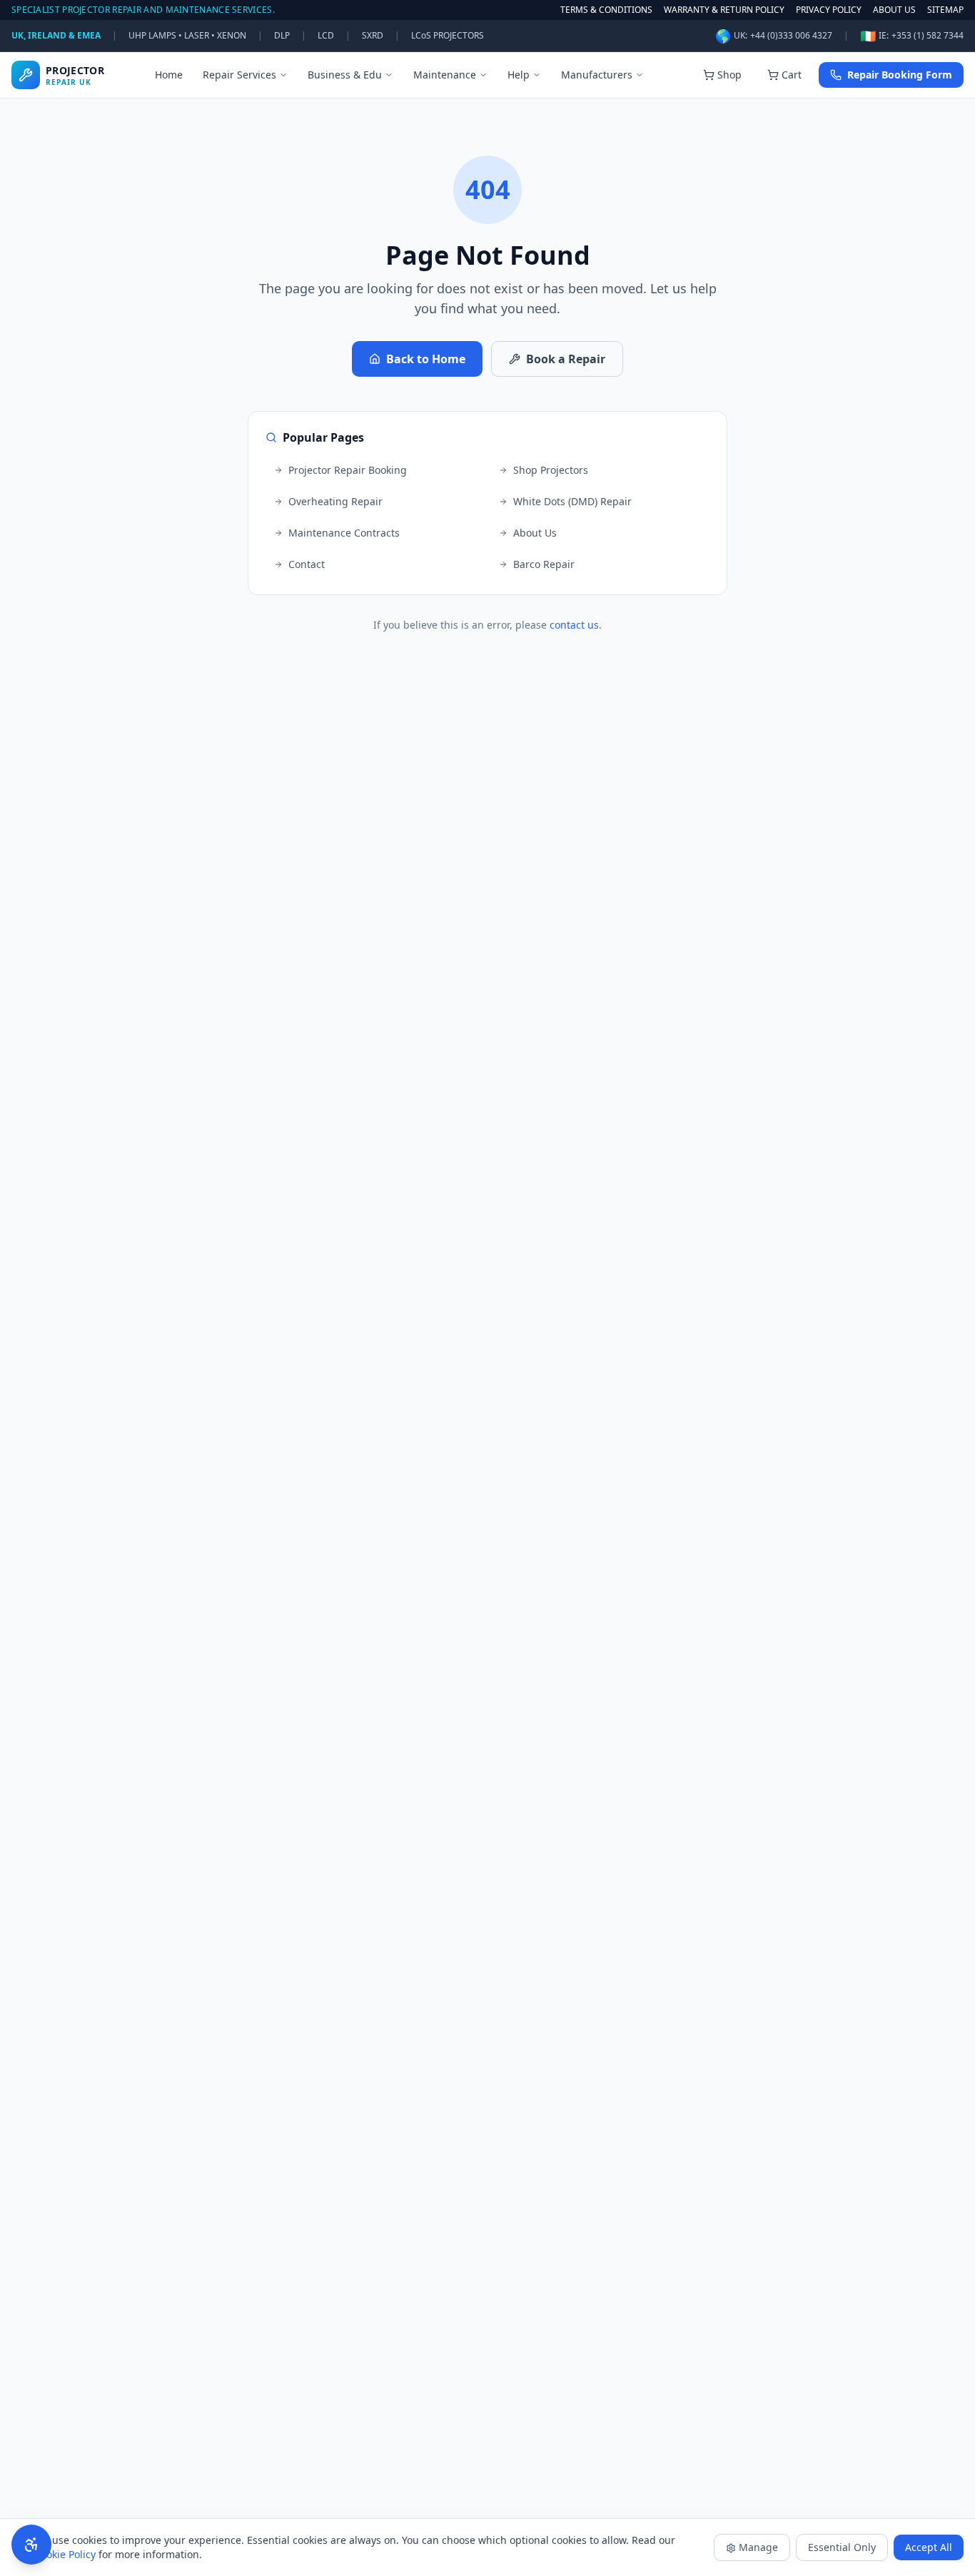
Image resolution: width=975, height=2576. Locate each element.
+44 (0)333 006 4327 (791, 36)
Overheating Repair (335, 501)
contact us (574, 625)
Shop (729, 75)
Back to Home (426, 359)
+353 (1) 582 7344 (928, 36)
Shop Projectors (551, 470)
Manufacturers (597, 75)
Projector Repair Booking (348, 470)
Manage (758, 2547)
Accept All (929, 2547)
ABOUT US (894, 10)
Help (519, 75)
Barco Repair (544, 564)
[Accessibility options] (31, 2545)
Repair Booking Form (900, 75)
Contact (307, 564)
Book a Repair (566, 359)
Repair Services (239, 75)
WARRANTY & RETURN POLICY (724, 10)
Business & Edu (345, 75)
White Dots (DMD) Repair (572, 501)
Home (169, 75)
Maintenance (445, 75)
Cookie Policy (65, 2554)
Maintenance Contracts (344, 533)
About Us (535, 533)
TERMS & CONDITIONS (606, 10)
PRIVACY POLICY (829, 10)
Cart (792, 75)
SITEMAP (945, 10)
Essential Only (842, 2547)
